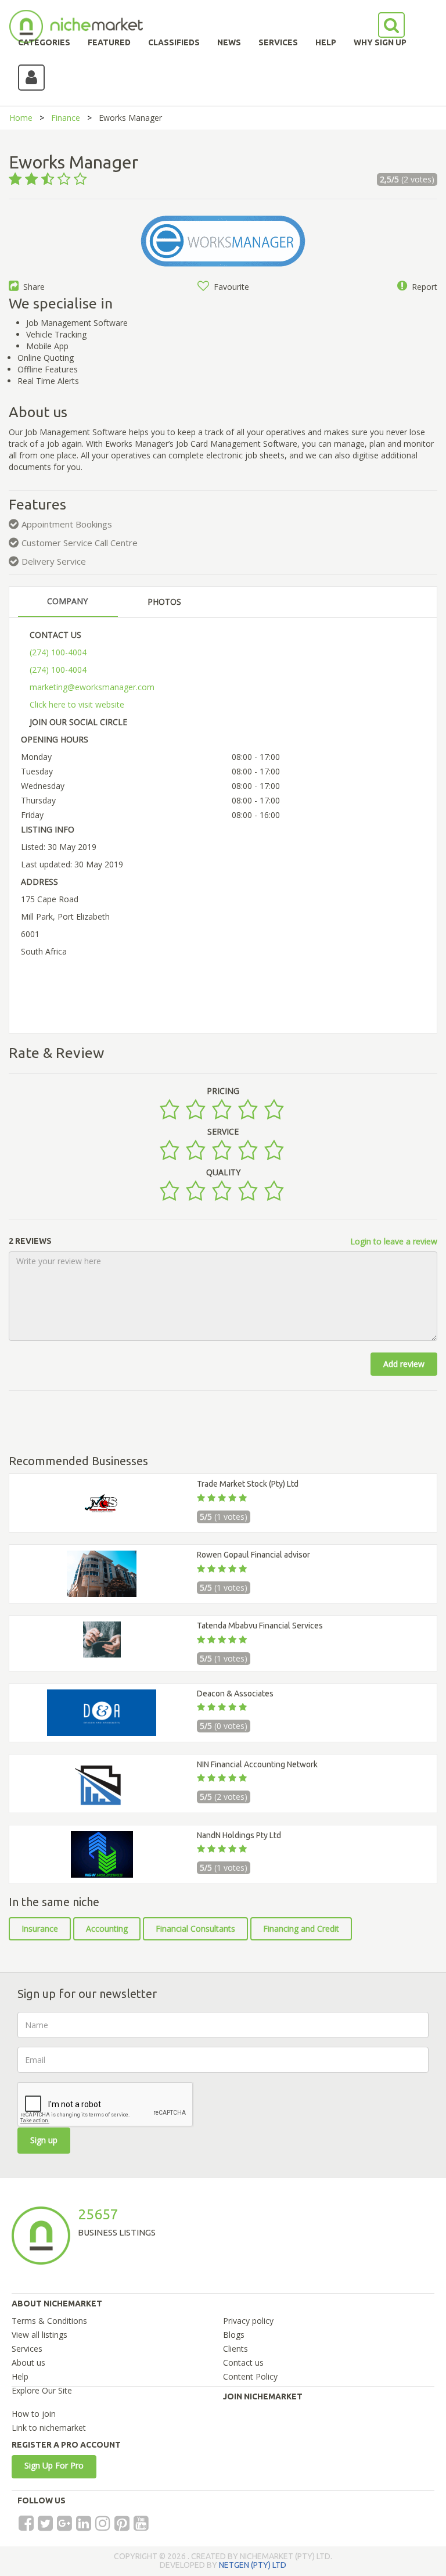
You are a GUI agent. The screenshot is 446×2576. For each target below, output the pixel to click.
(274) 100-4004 (58, 652)
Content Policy (250, 2376)
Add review (404, 1364)
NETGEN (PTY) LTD (253, 2565)
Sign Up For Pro (54, 2465)
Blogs (234, 2335)
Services (27, 2349)
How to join (34, 2414)
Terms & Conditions (49, 2321)
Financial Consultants (195, 1929)
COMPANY (67, 601)
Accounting (107, 1929)
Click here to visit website (77, 704)
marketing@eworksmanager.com (92, 687)
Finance (66, 118)
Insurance (40, 1929)
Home (21, 118)
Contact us (243, 2362)
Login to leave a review (394, 1241)
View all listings (39, 2335)
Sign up (44, 2140)
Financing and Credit (301, 1929)
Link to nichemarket (49, 2428)
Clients (235, 2349)
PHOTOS (164, 602)
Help (20, 2376)
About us (28, 2362)
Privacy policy (248, 2321)
